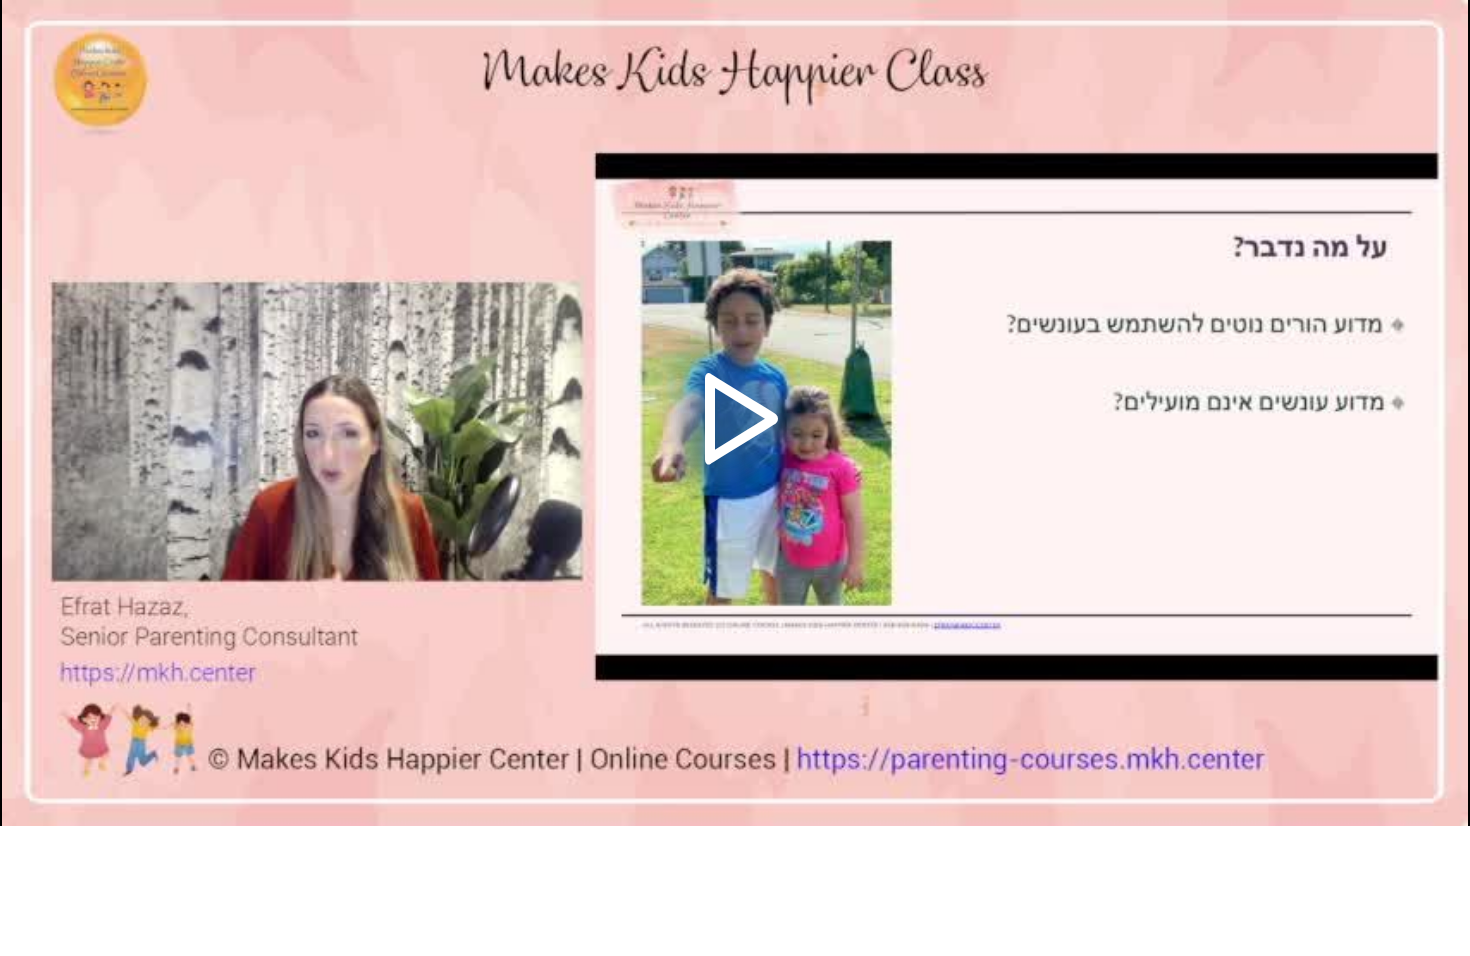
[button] (735, 413)
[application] (735, 413)
